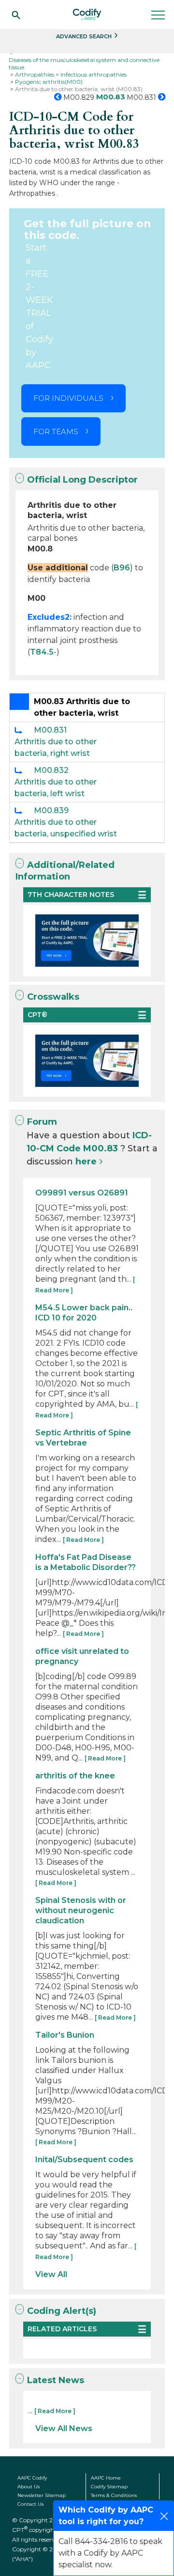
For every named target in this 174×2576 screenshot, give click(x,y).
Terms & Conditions (114, 2495)
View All (51, 2274)
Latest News (56, 2380)
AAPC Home (106, 2478)
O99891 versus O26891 (82, 1193)
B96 (122, 568)
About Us (29, 2487)
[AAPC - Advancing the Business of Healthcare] (87, 15)
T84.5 (42, 652)
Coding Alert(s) (62, 2311)
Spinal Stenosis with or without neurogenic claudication (81, 1910)
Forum (42, 1122)
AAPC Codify (32, 2478)
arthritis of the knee (75, 1776)
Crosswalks (53, 997)
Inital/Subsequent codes (84, 2160)
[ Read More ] (83, 1540)
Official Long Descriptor (82, 480)
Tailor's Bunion (65, 2035)
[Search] (16, 15)
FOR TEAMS (56, 432)
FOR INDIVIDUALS (68, 398)
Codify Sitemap (109, 2487)
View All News (64, 2428)
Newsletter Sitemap (42, 2495)
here (86, 1162)
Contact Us (30, 2504)
